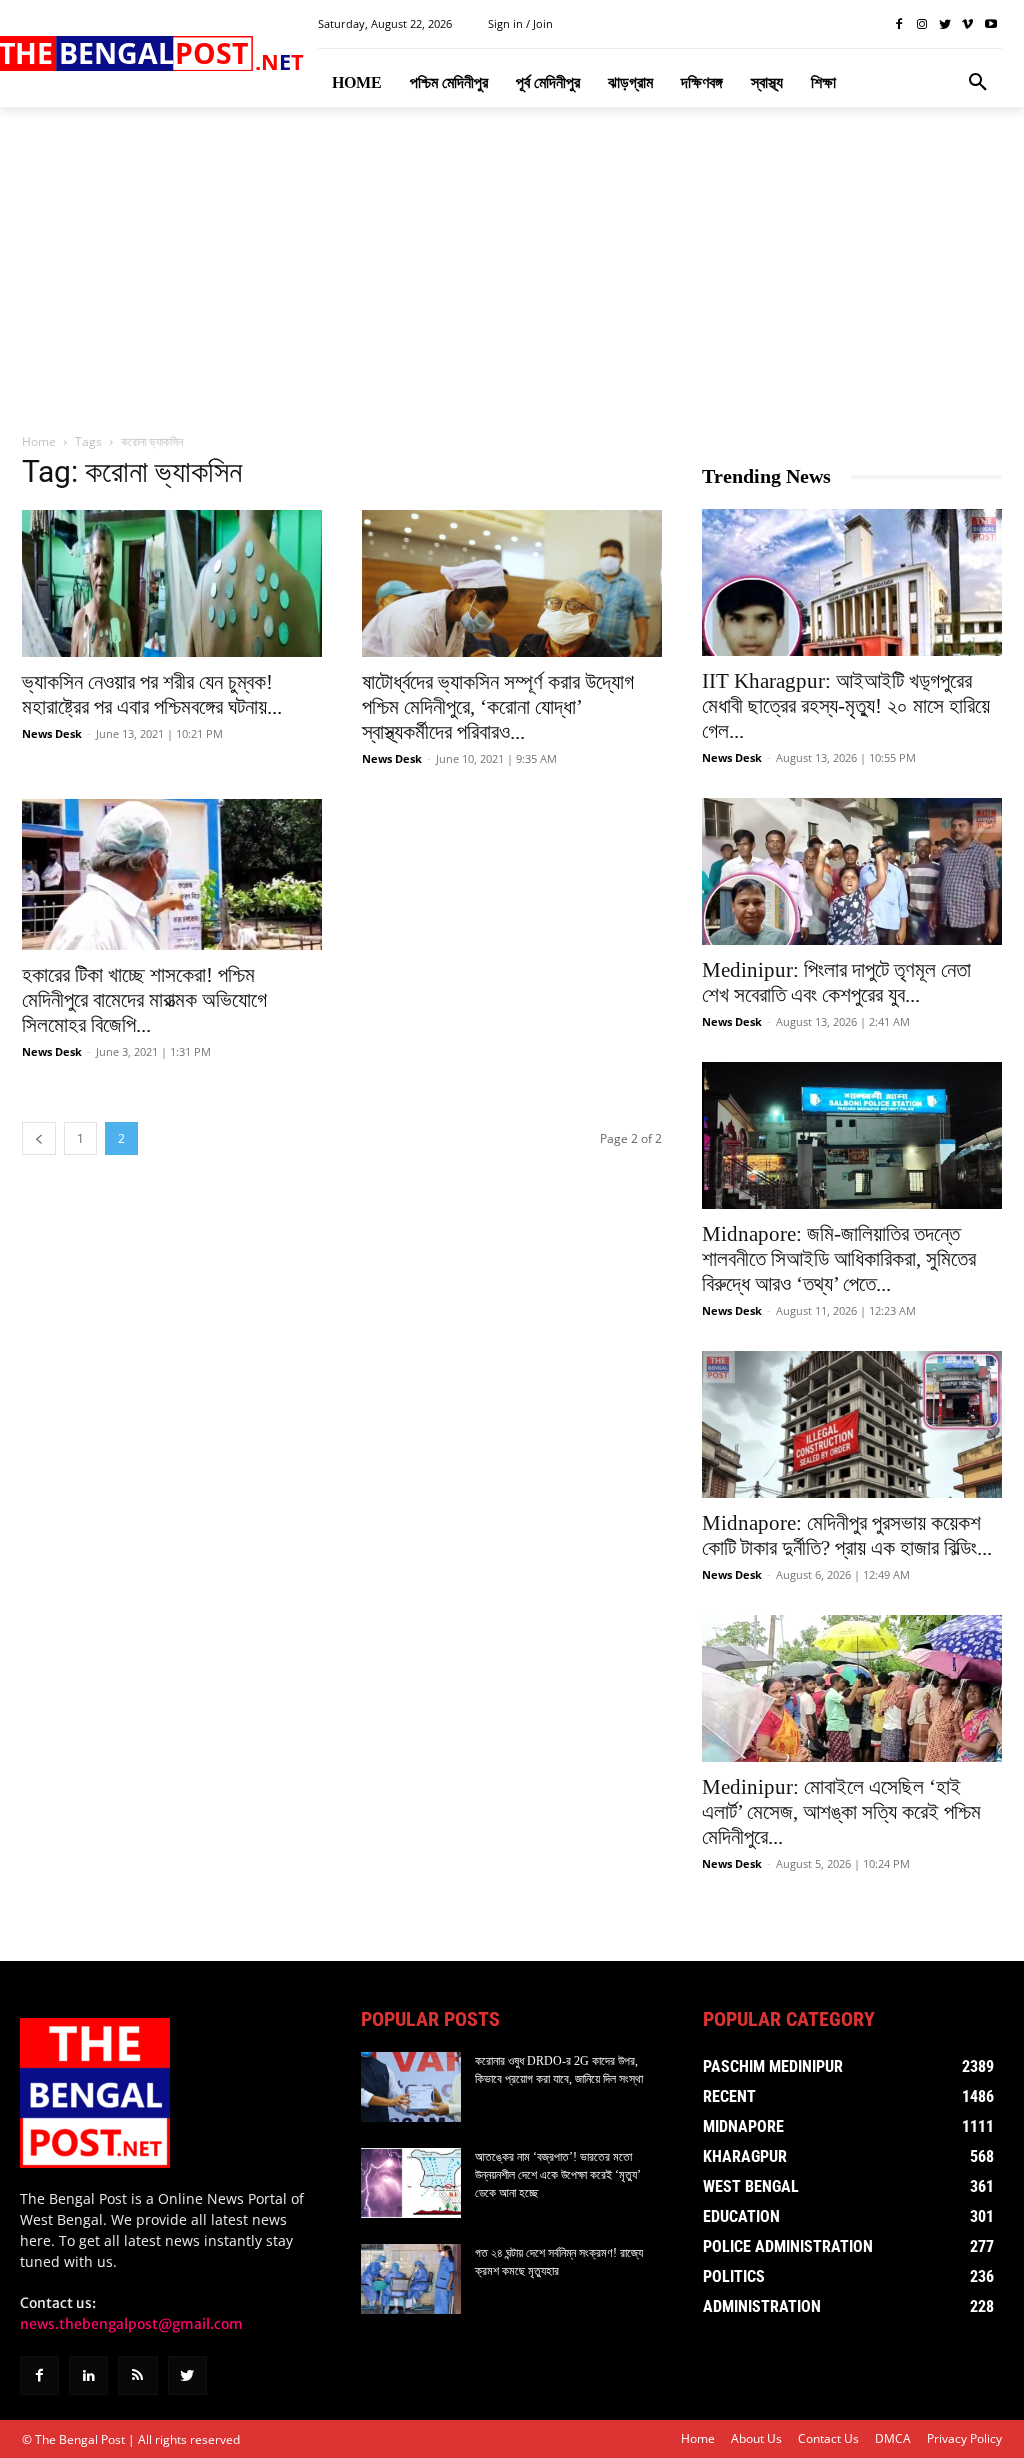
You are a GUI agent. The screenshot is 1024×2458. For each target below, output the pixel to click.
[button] (978, 83)
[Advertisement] (512, 271)
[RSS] (137, 2375)
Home (39, 441)
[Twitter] (945, 24)
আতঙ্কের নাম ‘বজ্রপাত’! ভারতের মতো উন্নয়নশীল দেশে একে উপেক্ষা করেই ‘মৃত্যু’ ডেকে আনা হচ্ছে (558, 2175)
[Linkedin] (88, 2375)
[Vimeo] (967, 24)
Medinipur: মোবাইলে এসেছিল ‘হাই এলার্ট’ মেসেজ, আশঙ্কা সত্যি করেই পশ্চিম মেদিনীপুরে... (841, 1812)
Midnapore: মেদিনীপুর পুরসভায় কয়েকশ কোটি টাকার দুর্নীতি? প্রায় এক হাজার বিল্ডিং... (847, 1535)
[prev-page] (39, 1138)
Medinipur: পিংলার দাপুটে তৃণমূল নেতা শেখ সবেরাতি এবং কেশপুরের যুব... (836, 982)
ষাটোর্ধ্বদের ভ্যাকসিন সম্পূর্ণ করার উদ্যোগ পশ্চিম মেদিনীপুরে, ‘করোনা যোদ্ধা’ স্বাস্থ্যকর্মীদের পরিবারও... (498, 707)
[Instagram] (922, 24)
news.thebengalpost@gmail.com (131, 2324)
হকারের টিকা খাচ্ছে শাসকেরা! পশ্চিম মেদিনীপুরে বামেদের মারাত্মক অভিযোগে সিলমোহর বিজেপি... (144, 1000)
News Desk (52, 733)
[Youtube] (990, 24)
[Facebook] (899, 24)
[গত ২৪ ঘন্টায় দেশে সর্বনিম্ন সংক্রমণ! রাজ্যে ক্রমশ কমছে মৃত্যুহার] (411, 2279)
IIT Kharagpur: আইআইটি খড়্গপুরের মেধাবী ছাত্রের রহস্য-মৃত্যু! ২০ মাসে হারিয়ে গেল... (846, 706)
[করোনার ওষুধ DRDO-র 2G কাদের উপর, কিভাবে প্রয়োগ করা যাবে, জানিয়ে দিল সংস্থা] (411, 2087)
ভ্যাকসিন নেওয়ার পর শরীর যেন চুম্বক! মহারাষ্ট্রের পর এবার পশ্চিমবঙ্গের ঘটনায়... (152, 694)
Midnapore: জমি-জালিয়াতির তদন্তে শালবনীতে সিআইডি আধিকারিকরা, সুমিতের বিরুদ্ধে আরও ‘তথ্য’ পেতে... (839, 1259)
